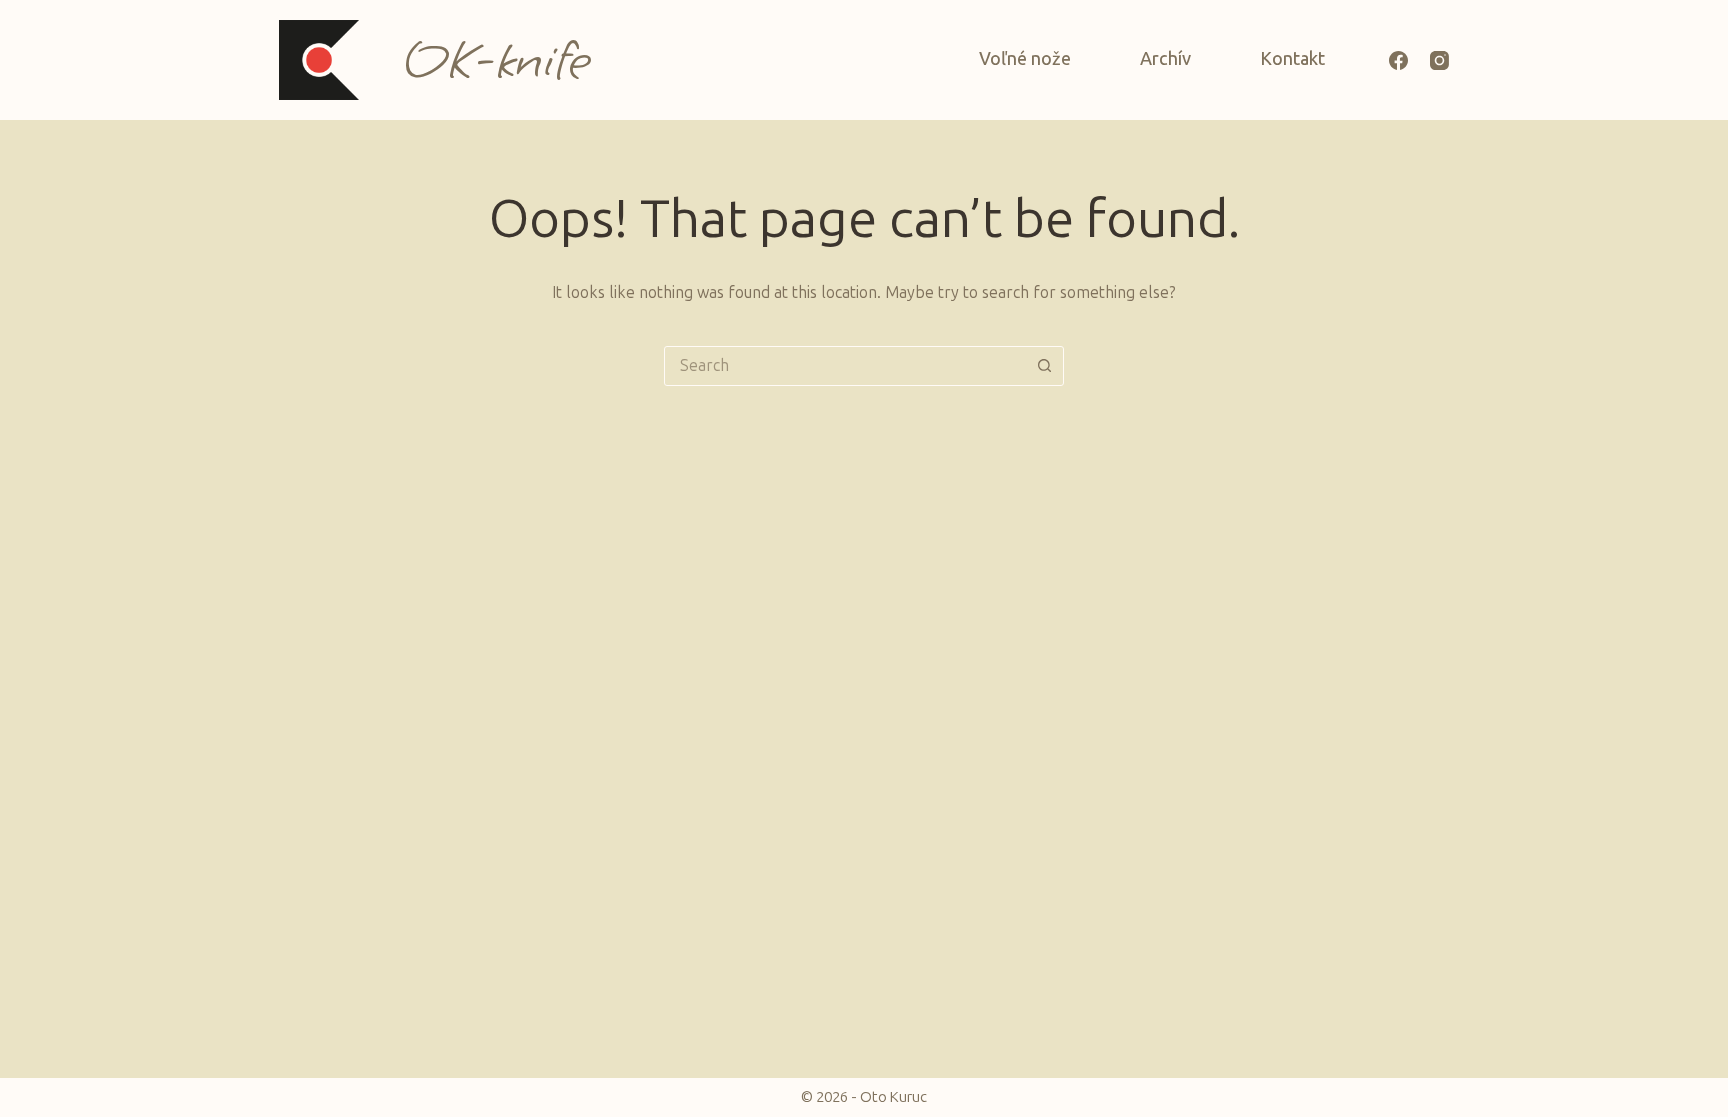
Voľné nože (1025, 59)
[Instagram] (1439, 60)
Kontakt (1292, 59)
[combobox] (845, 366)
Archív (1165, 59)
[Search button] (1044, 366)
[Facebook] (1398, 60)
